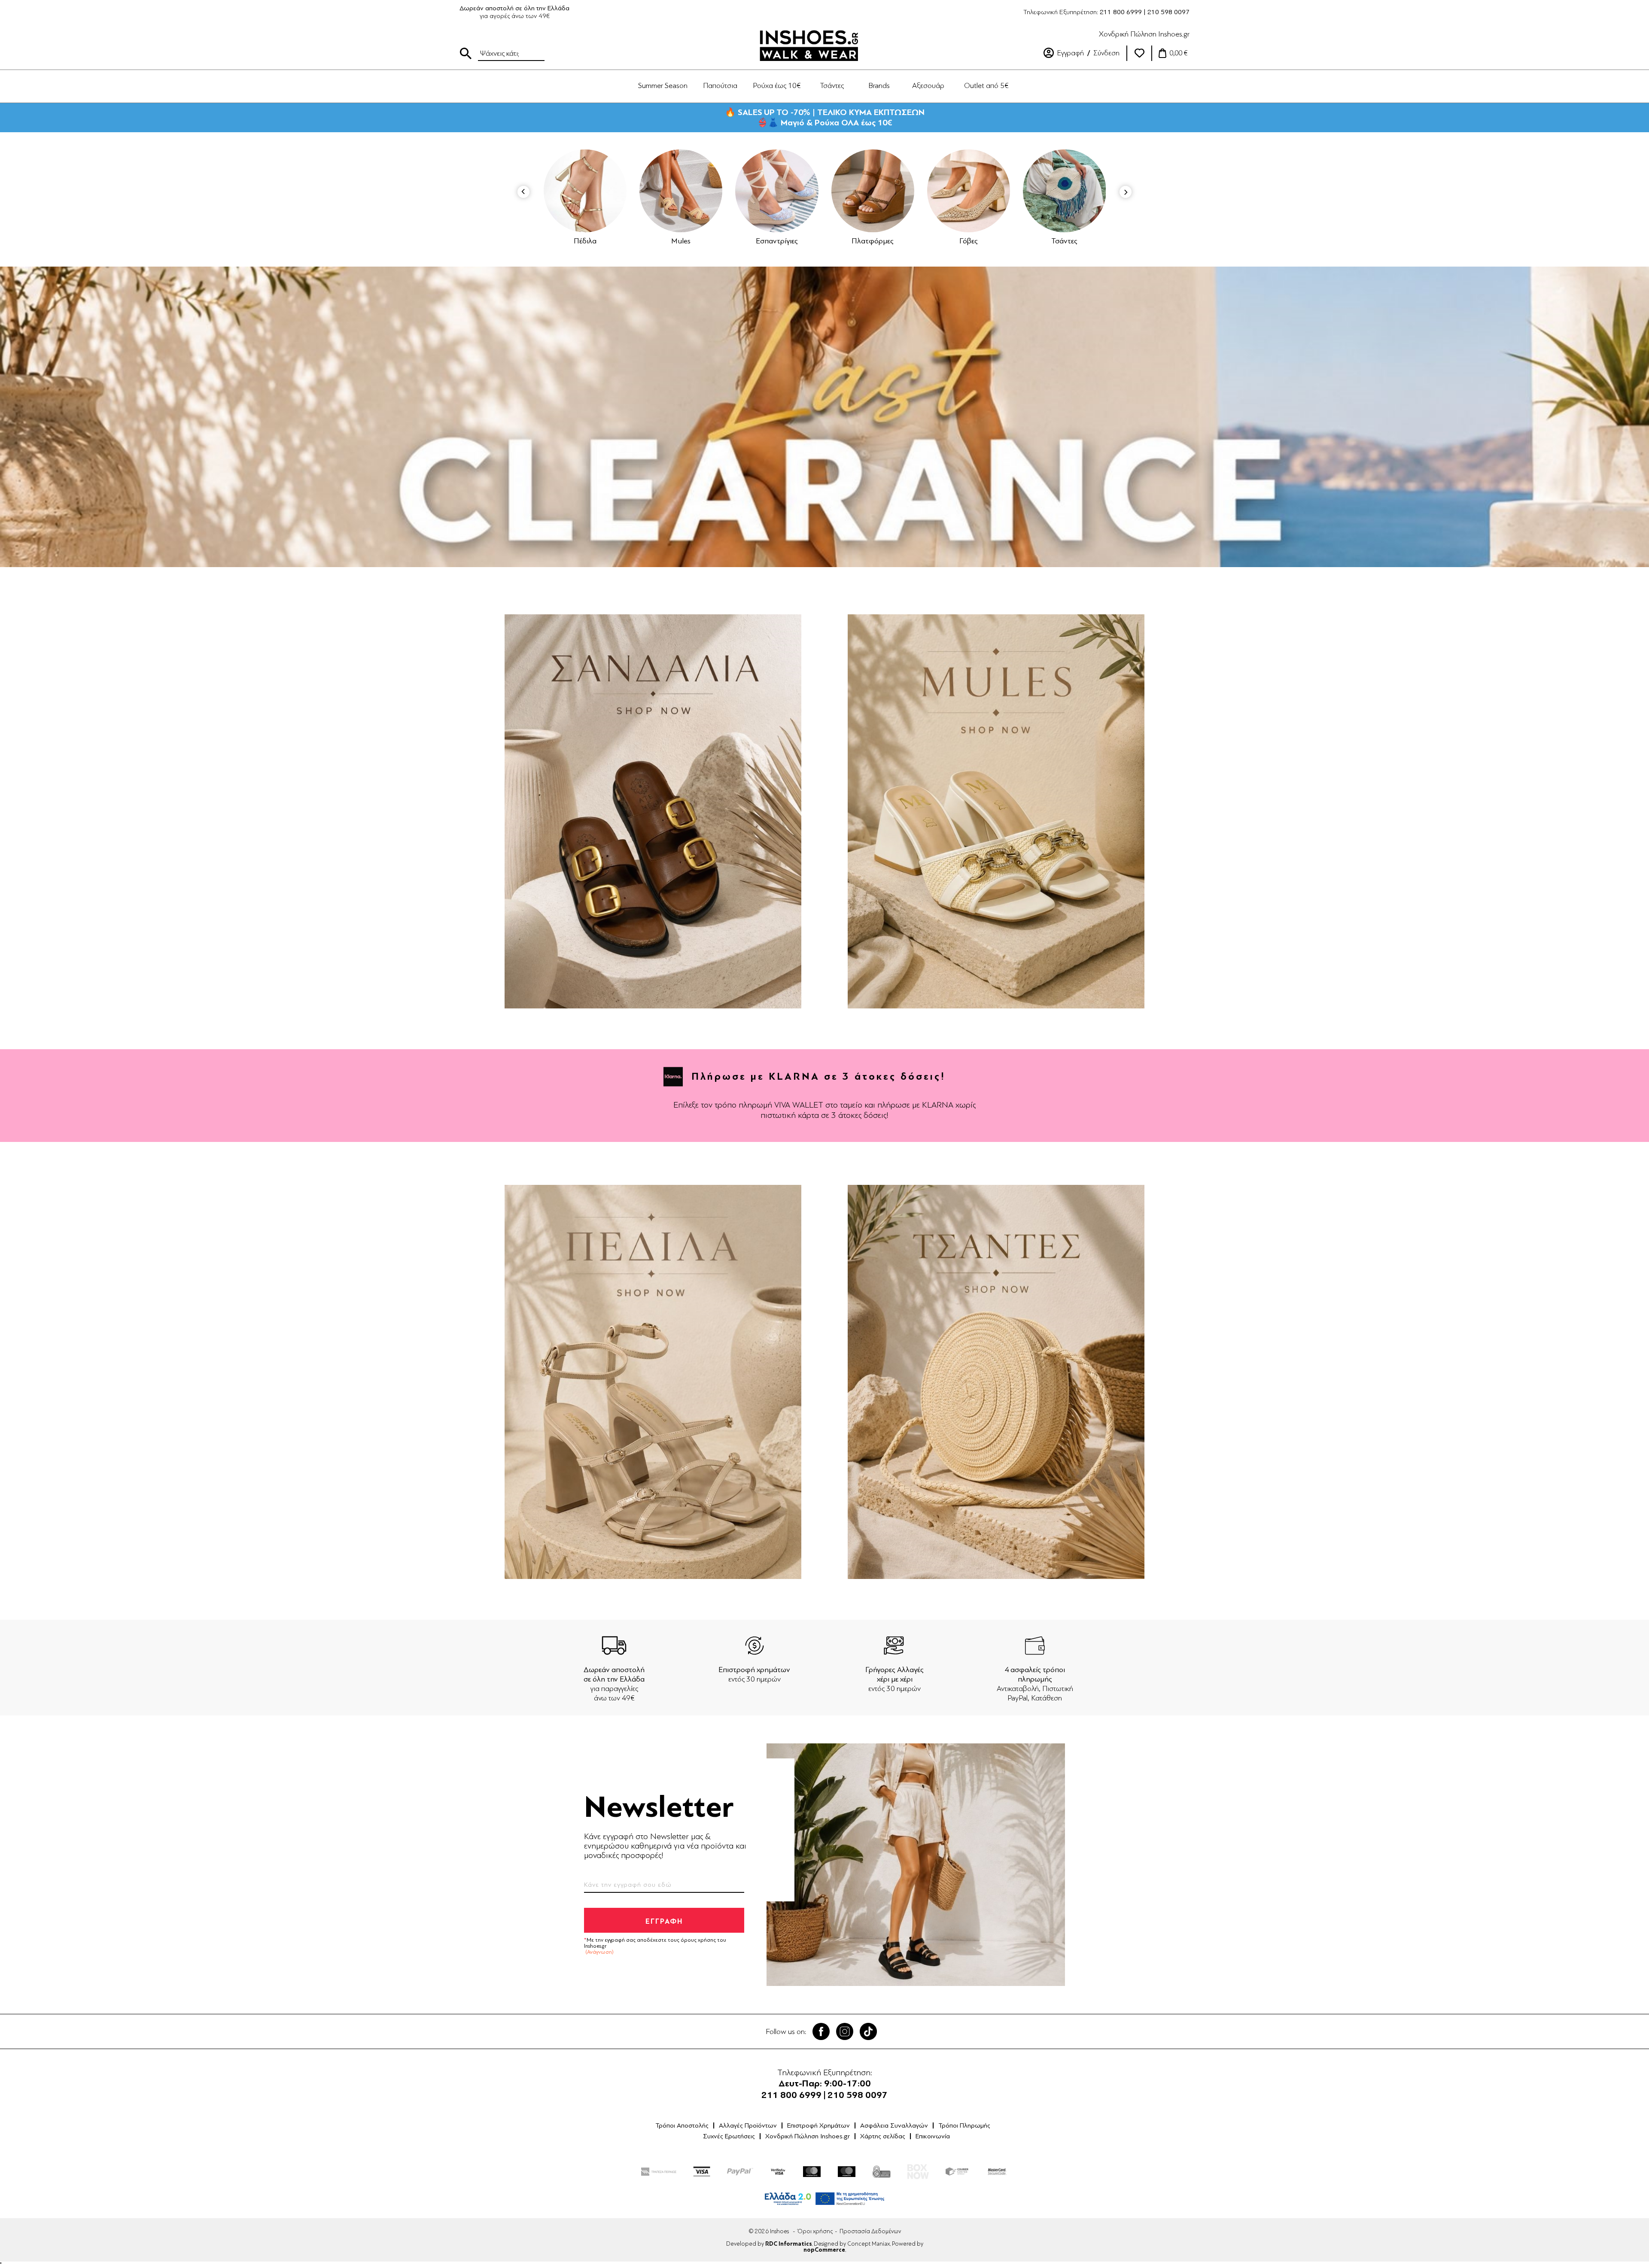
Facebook (821, 2031)
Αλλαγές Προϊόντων (748, 2125)
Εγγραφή (1071, 53)
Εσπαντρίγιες (618, 241)
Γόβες (810, 241)
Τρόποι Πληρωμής (964, 2125)
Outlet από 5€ (986, 85)
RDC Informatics (788, 2244)
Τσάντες (905, 241)
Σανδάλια (1001, 241)
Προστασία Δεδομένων (870, 2231)
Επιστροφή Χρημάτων (818, 2125)
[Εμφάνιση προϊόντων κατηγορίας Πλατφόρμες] (713, 191)
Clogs (1097, 241)
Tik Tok (868, 2031)
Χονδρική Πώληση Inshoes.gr (1144, 34)
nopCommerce (824, 2250)
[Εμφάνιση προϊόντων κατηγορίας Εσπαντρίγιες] (618, 191)
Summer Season (663, 85)
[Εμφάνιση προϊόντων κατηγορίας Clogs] (1097, 191)
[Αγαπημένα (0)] (1139, 53)
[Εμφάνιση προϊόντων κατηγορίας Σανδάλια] (1001, 191)
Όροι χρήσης (815, 2231)
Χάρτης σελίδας (883, 2136)
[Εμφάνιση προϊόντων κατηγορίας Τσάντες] (905, 191)
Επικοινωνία (933, 2136)
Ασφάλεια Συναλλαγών (894, 2125)
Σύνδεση (1106, 53)
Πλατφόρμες (714, 241)
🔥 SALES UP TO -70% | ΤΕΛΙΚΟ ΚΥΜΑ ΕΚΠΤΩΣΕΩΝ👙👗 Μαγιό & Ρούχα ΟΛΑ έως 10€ (825, 117)
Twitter (845, 2031)
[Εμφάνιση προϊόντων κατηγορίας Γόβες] (810, 191)
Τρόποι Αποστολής (682, 2125)
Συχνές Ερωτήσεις (729, 2136)
